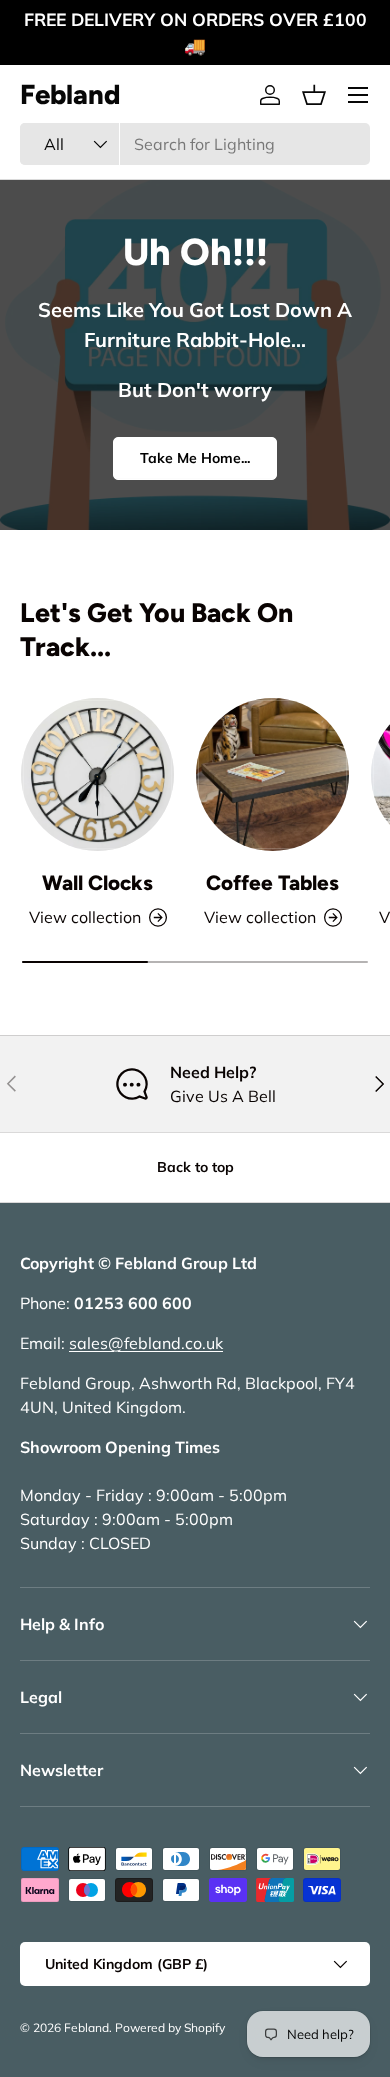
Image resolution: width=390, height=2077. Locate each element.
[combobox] (195, 144)
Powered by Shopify (170, 2027)
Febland (86, 2027)
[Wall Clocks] (97, 774)
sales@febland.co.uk (146, 1343)
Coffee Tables (272, 882)
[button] (314, 95)
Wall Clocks (97, 882)
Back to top (195, 1167)
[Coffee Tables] (272, 774)
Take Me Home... (195, 458)
